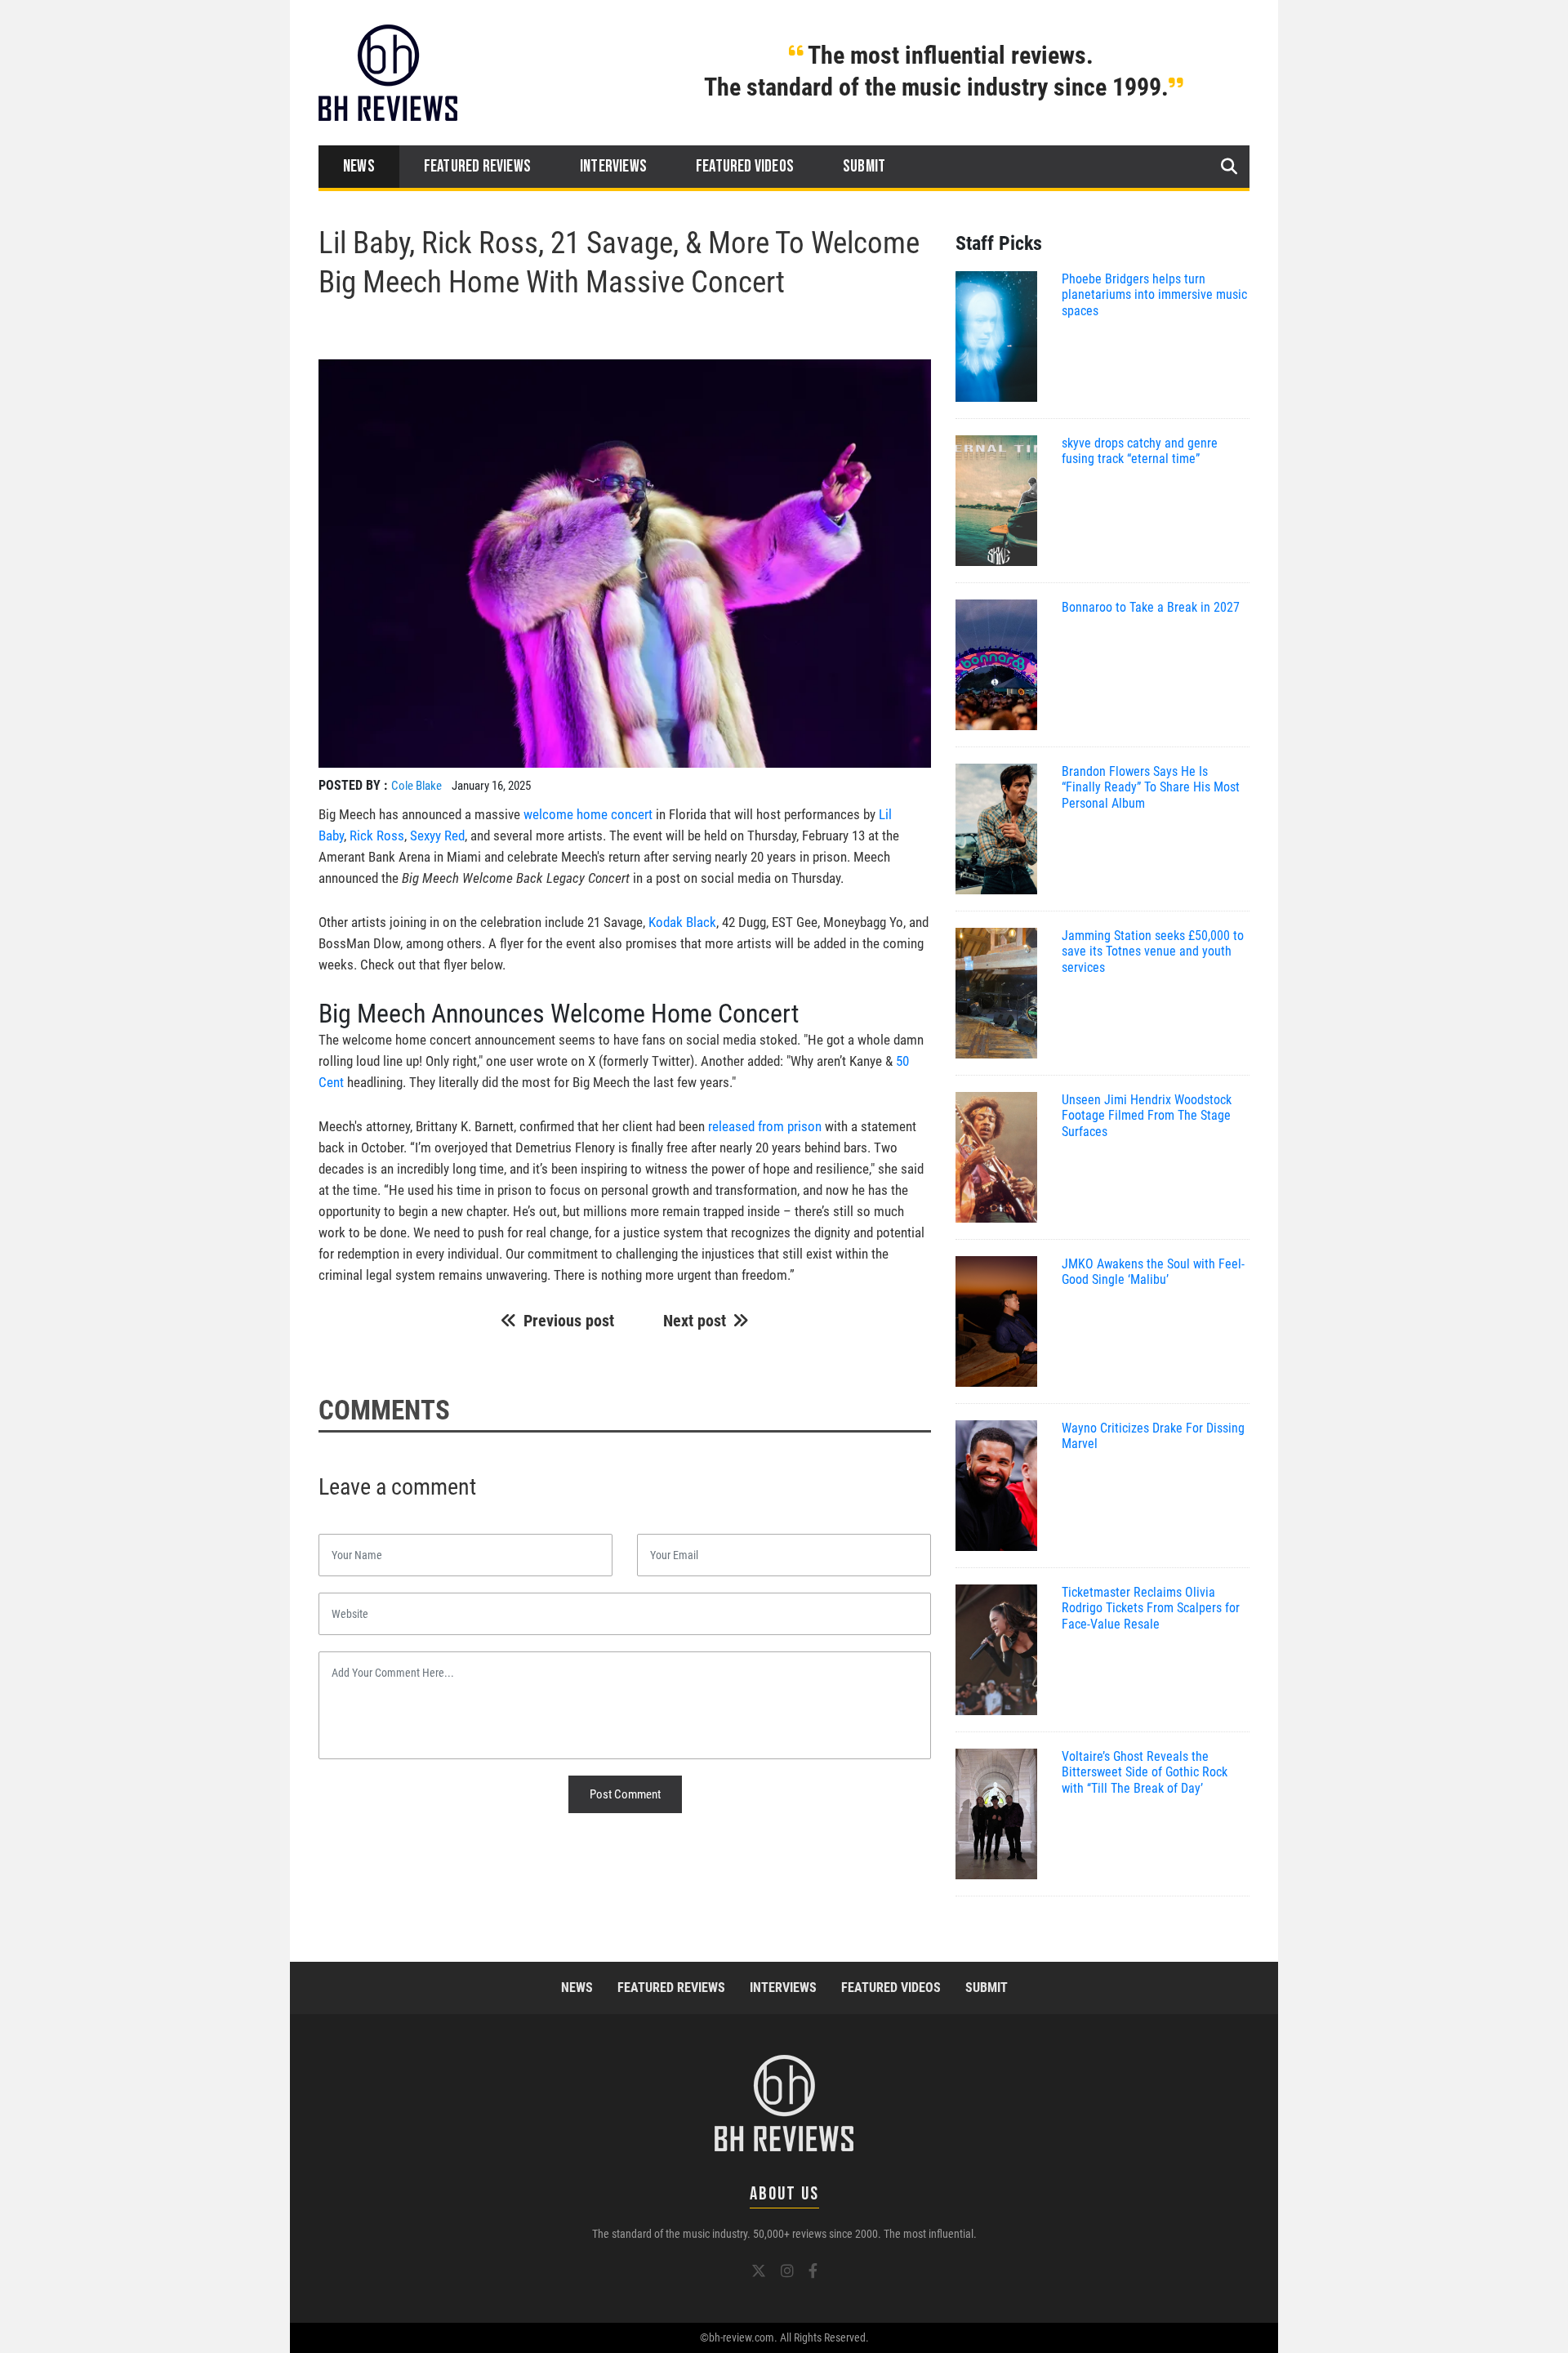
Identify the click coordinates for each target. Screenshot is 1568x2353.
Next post (695, 1321)
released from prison (765, 1126)
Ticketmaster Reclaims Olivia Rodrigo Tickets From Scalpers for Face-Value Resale (1151, 1608)
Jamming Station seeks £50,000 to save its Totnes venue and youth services (1153, 951)
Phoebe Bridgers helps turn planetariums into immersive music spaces (1154, 294)
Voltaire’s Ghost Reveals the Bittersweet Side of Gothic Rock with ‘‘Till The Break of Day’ (1145, 1772)
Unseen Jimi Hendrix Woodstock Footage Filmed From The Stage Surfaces (1147, 1115)
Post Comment (625, 1794)
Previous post (569, 1321)
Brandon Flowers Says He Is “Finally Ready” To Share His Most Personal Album (1151, 787)
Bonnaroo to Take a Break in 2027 (1151, 607)
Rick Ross (377, 836)
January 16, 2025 (491, 786)
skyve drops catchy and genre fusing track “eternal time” (1140, 451)
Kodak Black (682, 922)
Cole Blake (416, 786)
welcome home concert (588, 814)
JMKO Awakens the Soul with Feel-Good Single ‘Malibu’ (1153, 1272)
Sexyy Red (437, 836)
